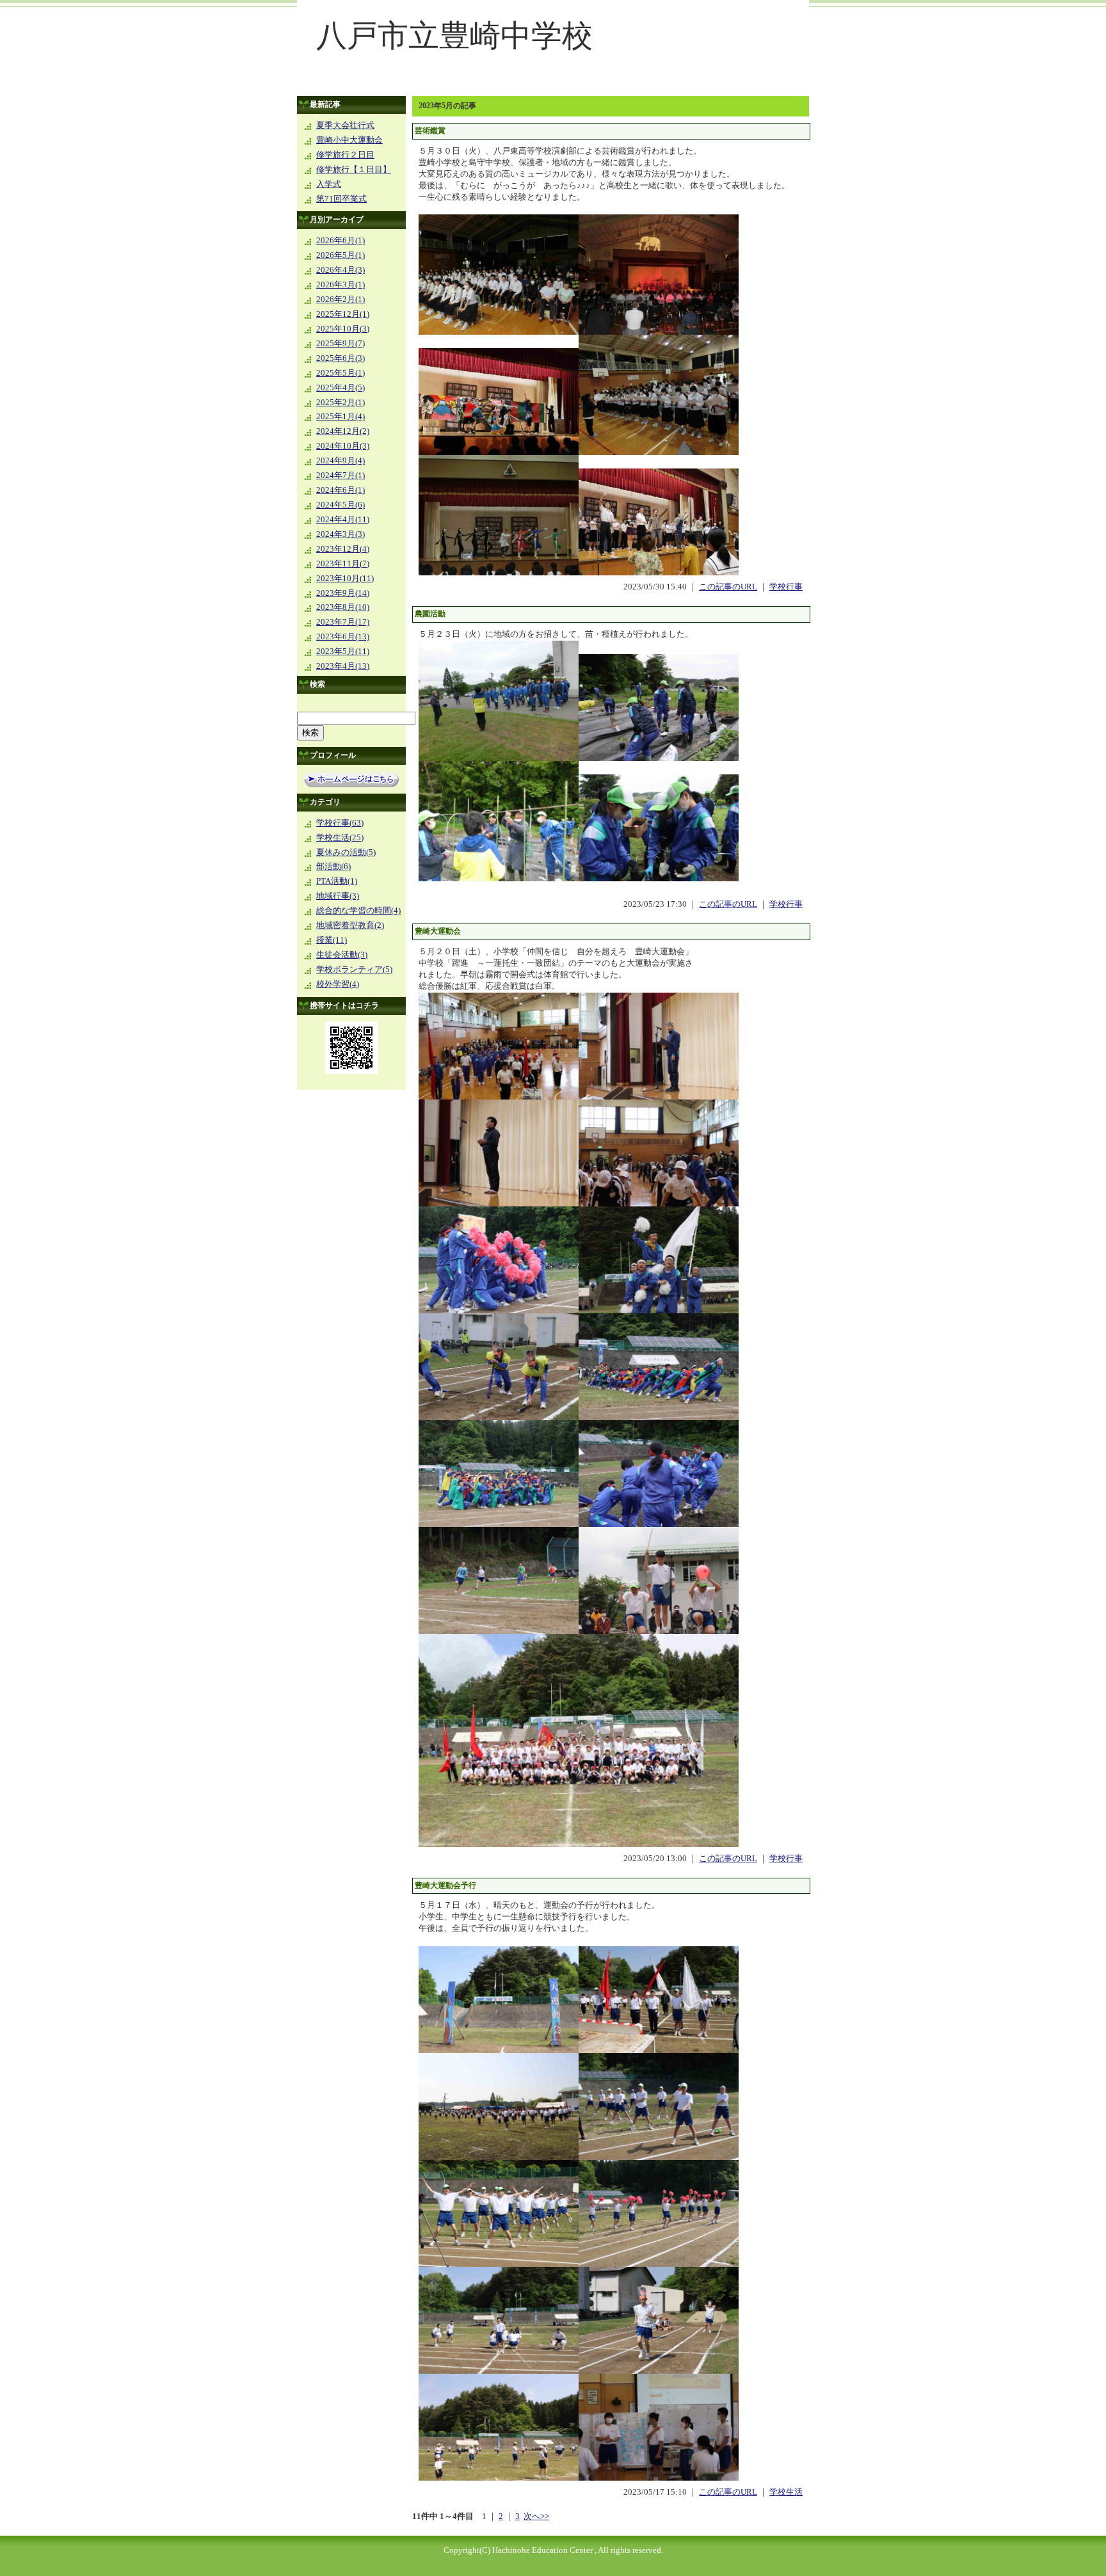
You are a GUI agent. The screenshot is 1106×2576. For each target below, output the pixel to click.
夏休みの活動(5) (346, 852)
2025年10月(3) (343, 329)
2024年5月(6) (341, 505)
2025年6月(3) (341, 358)
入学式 (329, 184)
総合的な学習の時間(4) (358, 911)
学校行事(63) (340, 823)
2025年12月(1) (343, 314)
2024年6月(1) (341, 490)
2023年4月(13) (343, 666)
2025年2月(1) (341, 403)
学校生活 (786, 2492)
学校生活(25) (340, 838)
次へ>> (536, 2516)
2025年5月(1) (341, 373)
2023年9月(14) (343, 593)
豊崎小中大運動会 (349, 140)
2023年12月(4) (343, 549)
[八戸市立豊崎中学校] (553, 87)
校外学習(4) (338, 984)
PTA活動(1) (337, 881)
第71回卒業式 (341, 199)
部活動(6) (333, 867)
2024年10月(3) (343, 446)
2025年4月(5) (341, 388)
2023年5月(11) (343, 652)
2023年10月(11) (345, 579)
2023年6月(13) (343, 637)
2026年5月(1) (341, 255)
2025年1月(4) (341, 417)
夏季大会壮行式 (345, 125)
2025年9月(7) (341, 344)
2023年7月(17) (343, 622)
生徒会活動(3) (342, 955)
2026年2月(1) (341, 300)
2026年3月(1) (341, 285)
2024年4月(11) (343, 520)
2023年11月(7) (343, 564)
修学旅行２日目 (345, 155)
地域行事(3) (338, 896)
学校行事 (786, 587)
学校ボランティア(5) (354, 970)
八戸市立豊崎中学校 (454, 36)
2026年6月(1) (341, 241)
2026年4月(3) (341, 270)
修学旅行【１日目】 (354, 170)
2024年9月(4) (341, 461)
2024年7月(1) (341, 476)
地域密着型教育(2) (350, 925)
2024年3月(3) (341, 534)
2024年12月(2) (343, 431)
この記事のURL (728, 587)
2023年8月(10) (343, 607)
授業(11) (332, 940)
